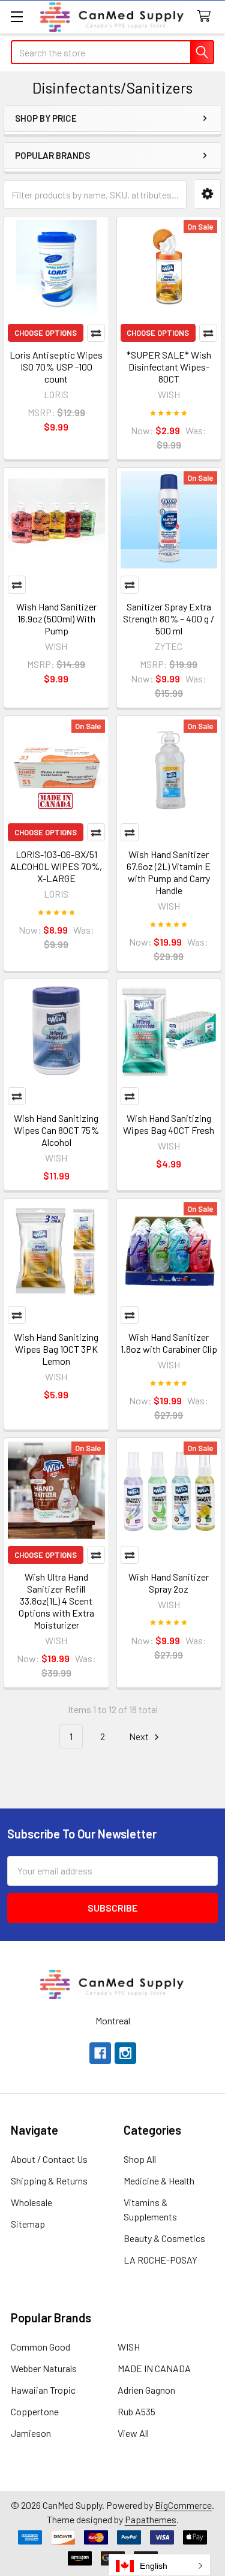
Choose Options (46, 333)
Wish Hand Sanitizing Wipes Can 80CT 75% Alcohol (56, 1130)
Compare (96, 333)
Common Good (40, 2347)
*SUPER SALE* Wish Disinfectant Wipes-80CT (169, 367)
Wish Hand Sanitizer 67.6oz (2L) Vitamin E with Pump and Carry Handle (169, 872)
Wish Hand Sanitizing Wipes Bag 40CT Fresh (169, 1124)
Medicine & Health (159, 2181)
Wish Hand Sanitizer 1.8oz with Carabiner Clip (169, 1343)
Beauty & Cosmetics (164, 2238)
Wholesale (31, 2202)
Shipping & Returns (49, 2181)
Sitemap (28, 2224)
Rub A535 (136, 2411)
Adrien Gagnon (146, 2390)
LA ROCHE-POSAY (160, 2260)
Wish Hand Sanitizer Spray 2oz (169, 1583)
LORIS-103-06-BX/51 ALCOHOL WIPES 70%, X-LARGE (56, 866)
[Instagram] (125, 2053)
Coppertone (35, 2411)
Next (140, 1736)
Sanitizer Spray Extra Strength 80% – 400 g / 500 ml (169, 619)
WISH (129, 2347)
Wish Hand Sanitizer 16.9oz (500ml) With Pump (56, 619)
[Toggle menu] (16, 16)
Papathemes (151, 2519)
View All (133, 2433)
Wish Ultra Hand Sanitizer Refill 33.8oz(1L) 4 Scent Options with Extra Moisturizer (56, 1601)
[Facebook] (100, 2053)
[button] (207, 194)
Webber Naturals (44, 2368)
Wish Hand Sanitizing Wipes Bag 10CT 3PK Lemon (56, 1349)
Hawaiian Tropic (43, 2390)
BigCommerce (183, 2505)
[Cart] (207, 16)
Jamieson (31, 2433)
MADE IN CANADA (154, 2368)
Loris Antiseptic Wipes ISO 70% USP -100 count (56, 367)
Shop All (140, 2159)
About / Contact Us (49, 2159)
